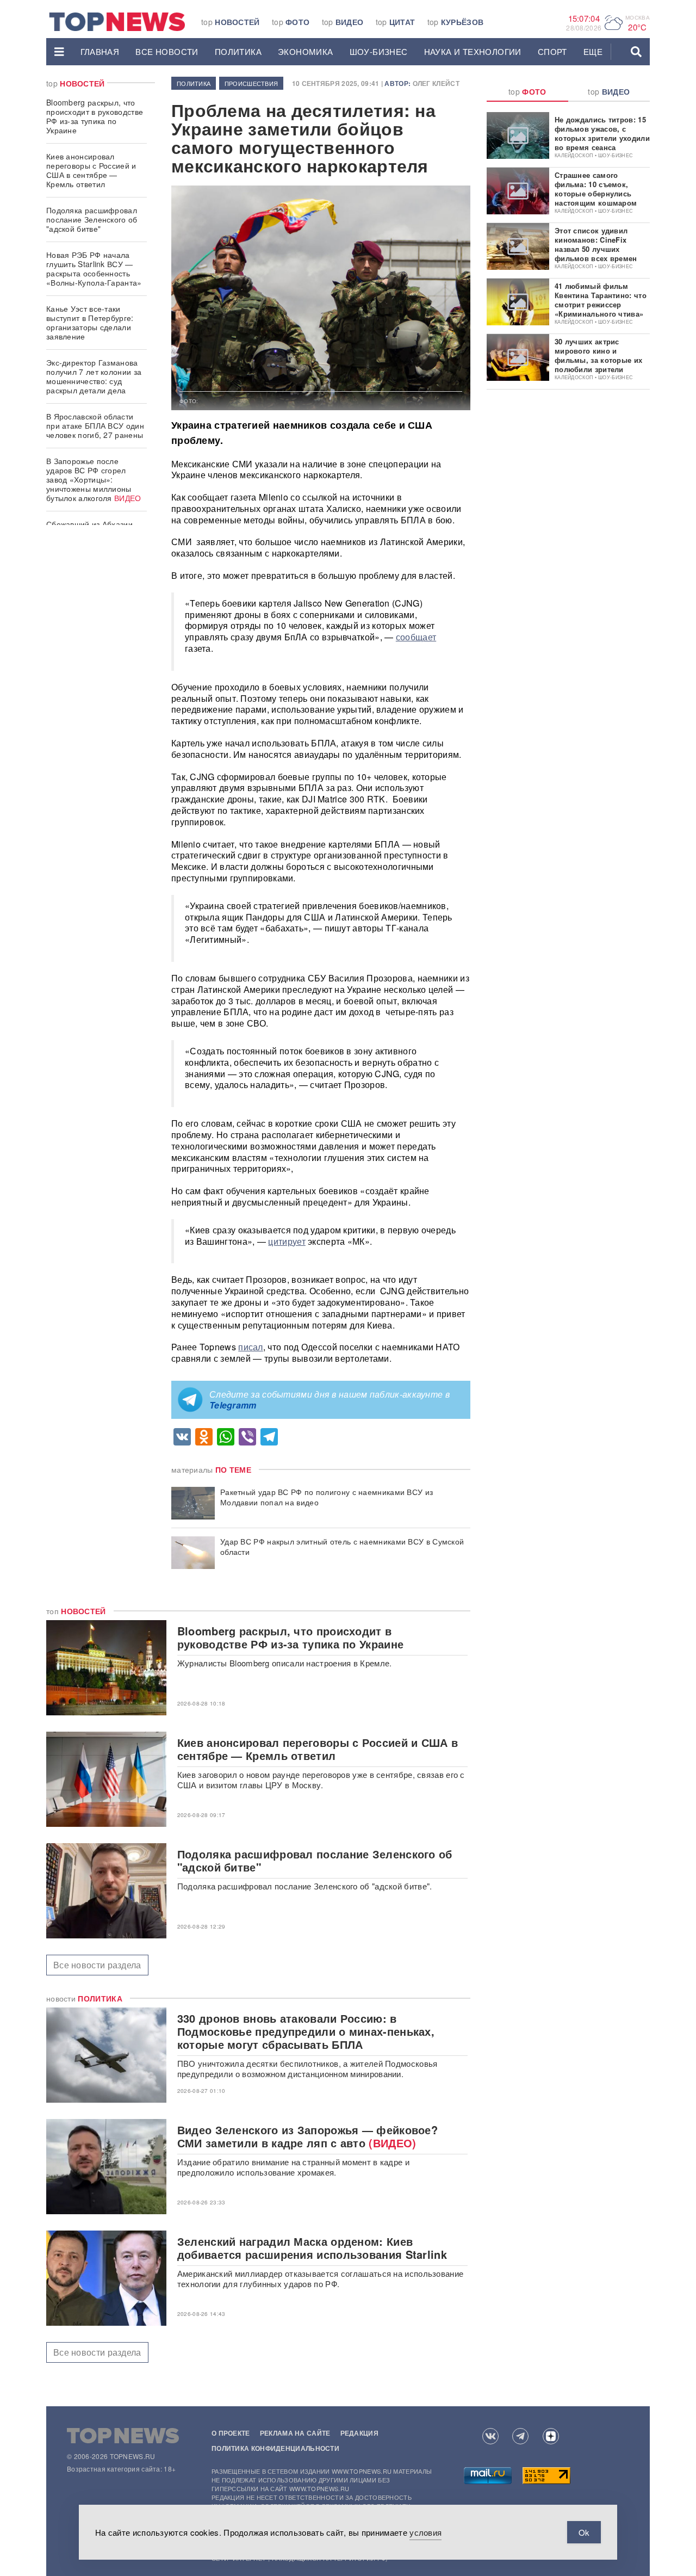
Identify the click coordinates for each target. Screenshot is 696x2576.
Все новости (167, 51)
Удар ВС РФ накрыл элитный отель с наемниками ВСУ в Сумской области (342, 1547)
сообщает (416, 637)
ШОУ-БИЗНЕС (379, 51)
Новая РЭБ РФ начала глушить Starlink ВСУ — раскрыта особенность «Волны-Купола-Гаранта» (94, 268)
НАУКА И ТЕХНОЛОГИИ (473, 51)
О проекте (231, 2433)
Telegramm (233, 1405)
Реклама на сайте (295, 2433)
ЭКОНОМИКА (306, 51)
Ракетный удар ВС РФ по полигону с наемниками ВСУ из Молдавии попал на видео (327, 1497)
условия (425, 2532)
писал (251, 1347)
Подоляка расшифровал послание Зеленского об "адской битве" (92, 219)
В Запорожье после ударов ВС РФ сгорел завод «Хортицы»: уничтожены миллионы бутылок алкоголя (94, 479)
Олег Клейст (436, 83)
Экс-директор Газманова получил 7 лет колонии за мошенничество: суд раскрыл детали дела (94, 376)
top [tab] (527, 91)
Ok (584, 2532)
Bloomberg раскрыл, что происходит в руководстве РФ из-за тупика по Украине (95, 116)
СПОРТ (552, 51)
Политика (238, 51)
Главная (100, 51)
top (231, 22)
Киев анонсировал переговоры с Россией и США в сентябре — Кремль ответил (91, 170)
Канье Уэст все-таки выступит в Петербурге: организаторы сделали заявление (90, 322)
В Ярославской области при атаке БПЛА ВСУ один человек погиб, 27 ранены (95, 425)
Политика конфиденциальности (275, 2448)
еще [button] (593, 51)
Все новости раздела (97, 1965)
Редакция (359, 2433)
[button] (59, 52)
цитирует (287, 1241)
